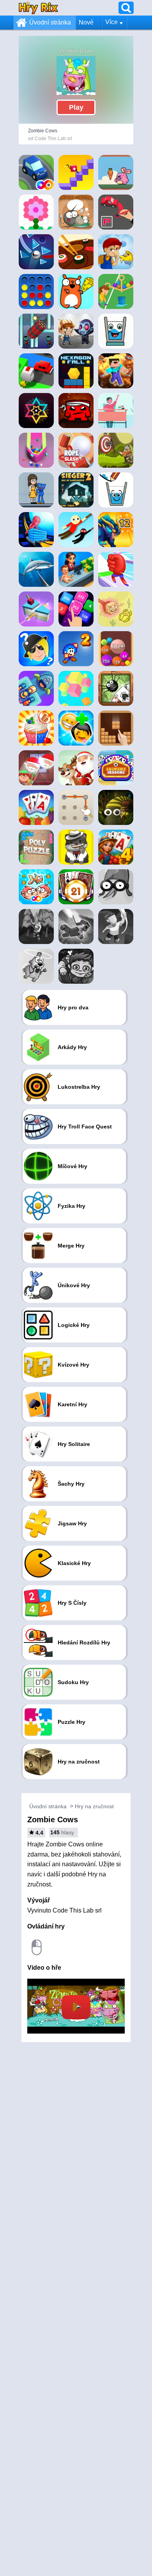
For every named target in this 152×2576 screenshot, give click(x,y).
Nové (86, 22)
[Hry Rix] (38, 8)
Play (76, 107)
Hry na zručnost (94, 1806)
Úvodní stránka (50, 22)
